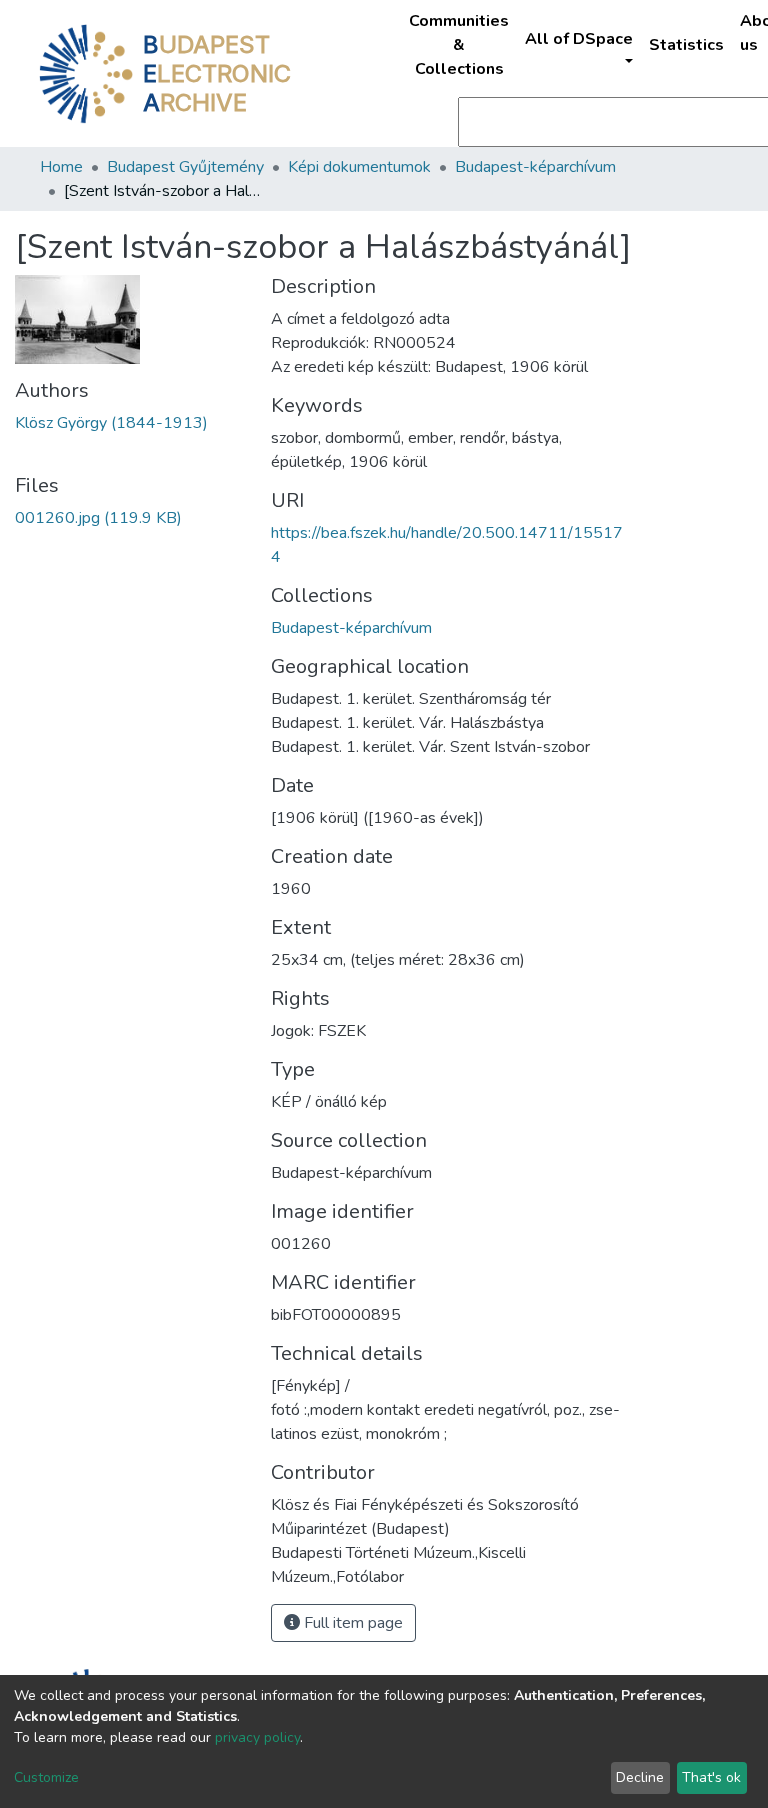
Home (61, 167)
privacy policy (257, 1737)
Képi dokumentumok (359, 167)
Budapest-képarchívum (535, 167)
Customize (46, 1777)
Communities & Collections (459, 45)
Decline (640, 1777)
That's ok (711, 1777)
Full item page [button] (351, 1623)
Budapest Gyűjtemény (185, 167)
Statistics (686, 45)
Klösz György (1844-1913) (111, 423)
